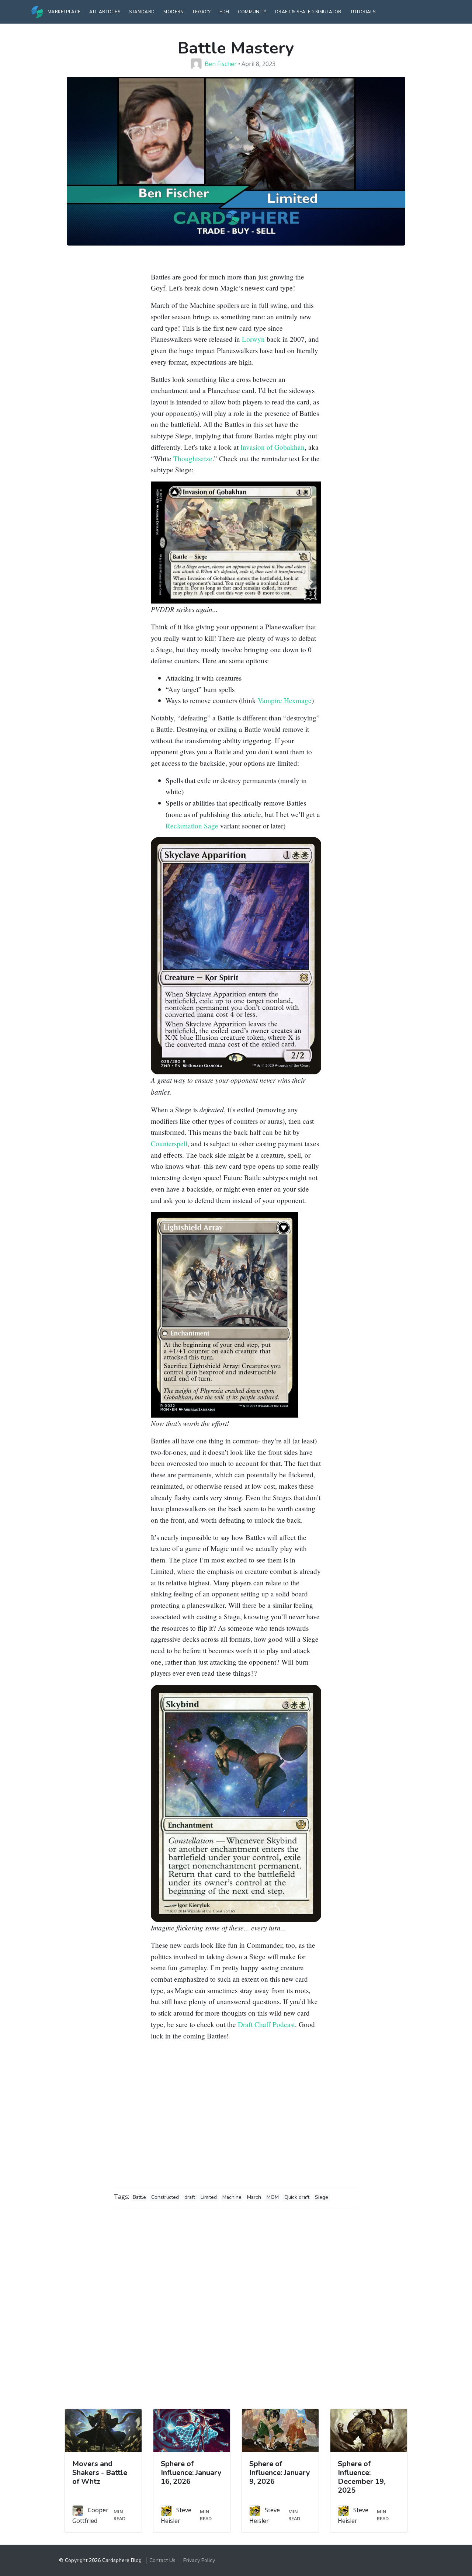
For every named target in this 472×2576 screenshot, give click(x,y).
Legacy (202, 12)
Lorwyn (253, 339)
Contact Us (162, 2560)
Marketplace (64, 12)
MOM (273, 2197)
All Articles (105, 12)
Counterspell (169, 1143)
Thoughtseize (193, 458)
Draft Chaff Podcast (266, 2024)
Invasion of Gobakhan (273, 447)
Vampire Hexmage (285, 700)
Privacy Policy (199, 2560)
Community (252, 12)
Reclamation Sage (192, 826)
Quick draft (297, 2197)
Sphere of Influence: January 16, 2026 (191, 2473)
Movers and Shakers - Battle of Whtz (100, 2473)
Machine (232, 2197)
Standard (142, 12)
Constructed (165, 2197)
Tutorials (363, 12)
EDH (224, 12)
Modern (173, 12)
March (254, 2197)
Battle (139, 2197)
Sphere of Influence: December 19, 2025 (362, 2477)
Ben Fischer (221, 64)
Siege (322, 2197)
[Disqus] (236, 2305)
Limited (209, 2197)
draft (190, 2197)
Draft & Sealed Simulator (308, 12)
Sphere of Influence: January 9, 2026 (280, 2473)
